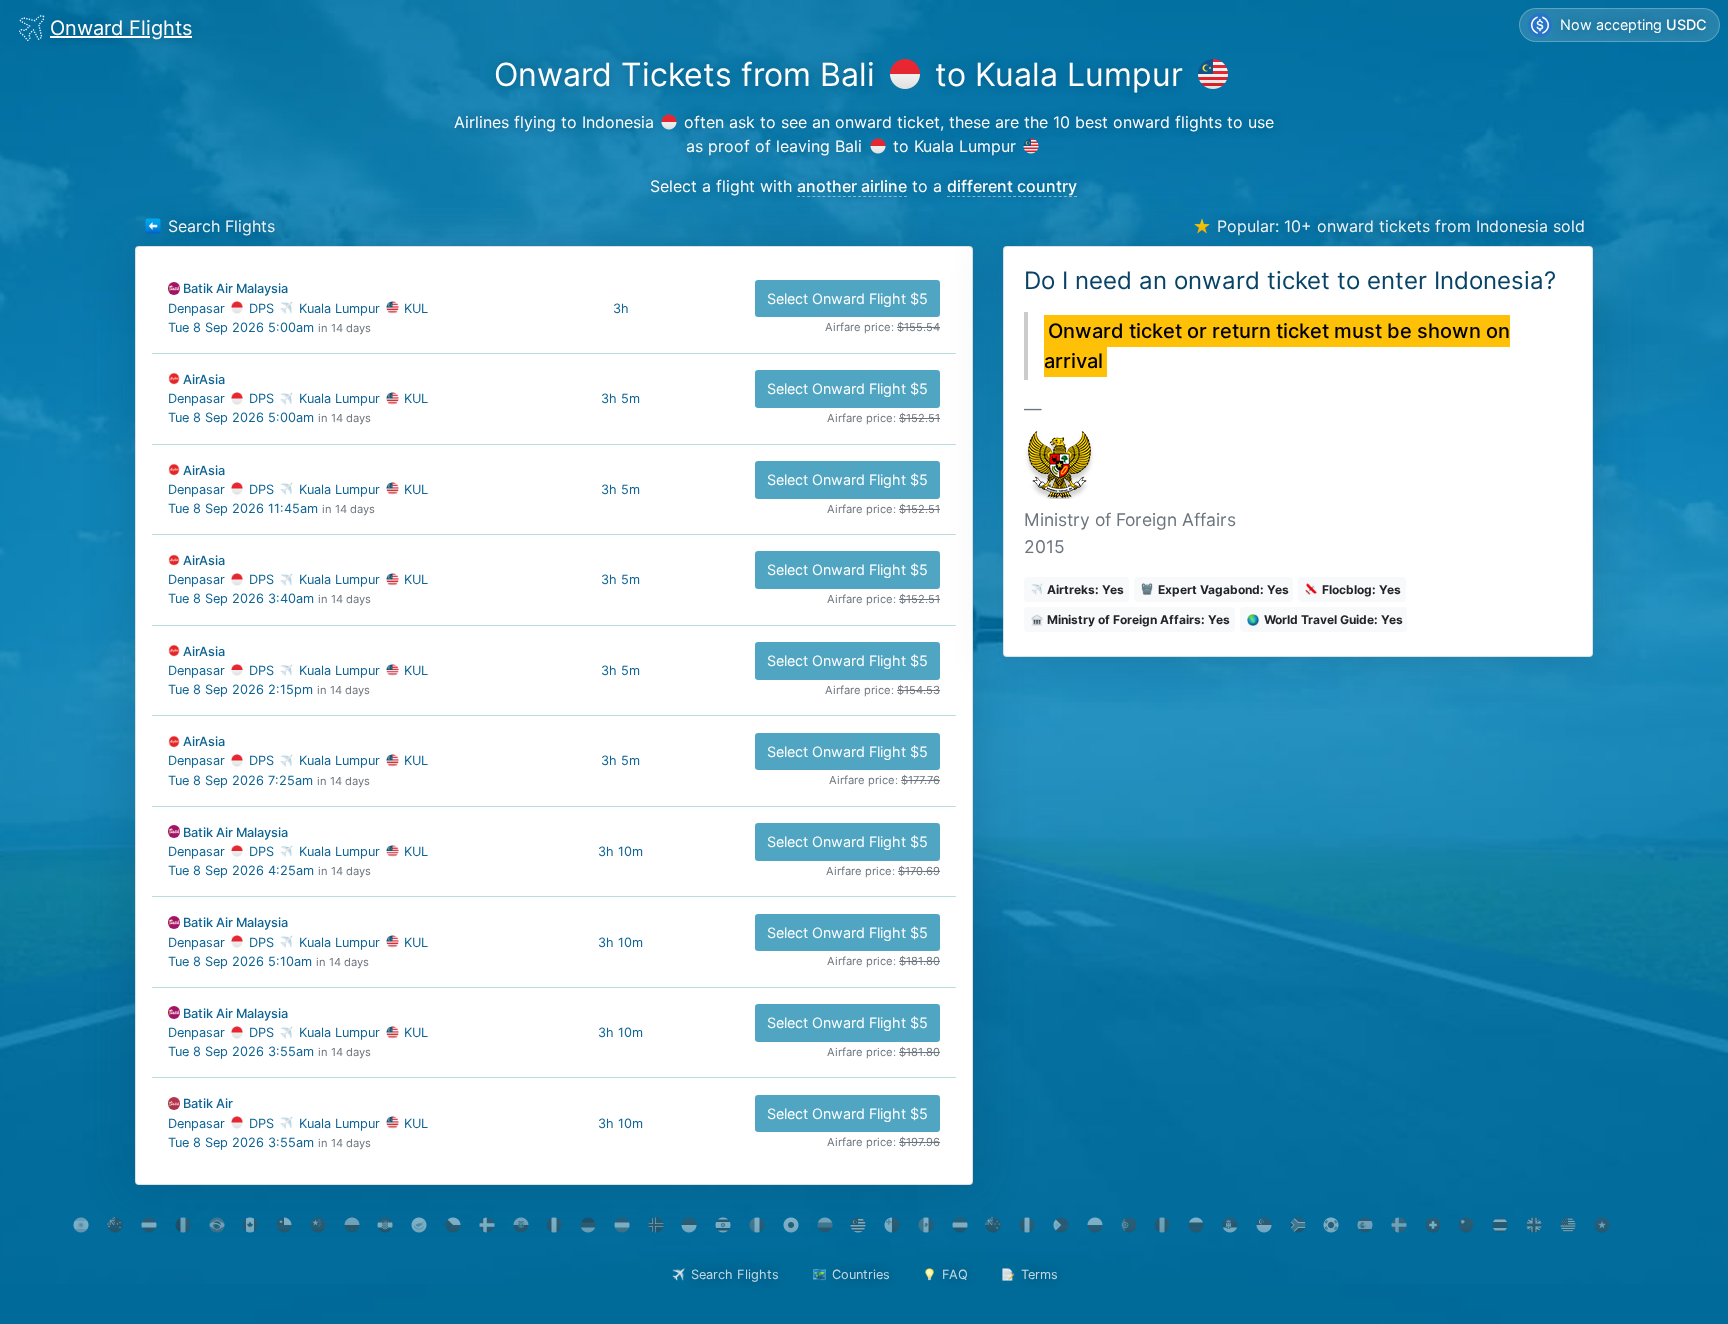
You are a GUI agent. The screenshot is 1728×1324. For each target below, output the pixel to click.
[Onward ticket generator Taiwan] (1466, 1225)
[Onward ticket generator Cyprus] (419, 1225)
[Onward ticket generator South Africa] (1297, 1225)
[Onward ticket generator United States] (1567, 1225)
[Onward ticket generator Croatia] (385, 1225)
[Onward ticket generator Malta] (892, 1225)
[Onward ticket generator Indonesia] (689, 1225)
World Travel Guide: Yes (1332, 619)
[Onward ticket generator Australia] (115, 1225)
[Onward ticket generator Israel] (723, 1225)
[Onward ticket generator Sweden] (1398, 1225)
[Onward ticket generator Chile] (284, 1225)
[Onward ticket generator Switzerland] (1432, 1225)
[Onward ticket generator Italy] (757, 1225)
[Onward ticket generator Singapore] (1263, 1225)
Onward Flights (121, 28)
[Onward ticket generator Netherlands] (959, 1225)
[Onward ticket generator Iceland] (655, 1225)
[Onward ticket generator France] (554, 1225)
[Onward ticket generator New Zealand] (993, 1225)
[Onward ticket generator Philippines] (1061, 1225)
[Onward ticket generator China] (317, 1225)
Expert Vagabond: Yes (1222, 589)
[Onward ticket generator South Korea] (1331, 1225)
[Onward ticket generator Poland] (1094, 1225)
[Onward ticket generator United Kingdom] (1534, 1225)
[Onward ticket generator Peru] (1027, 1225)
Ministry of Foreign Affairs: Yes (1137, 619)
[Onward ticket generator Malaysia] (858, 1225)
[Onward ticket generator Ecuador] (520, 1225)
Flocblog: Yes (1360, 589)
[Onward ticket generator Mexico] (926, 1225)
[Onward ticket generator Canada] (250, 1225)
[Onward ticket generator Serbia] (1230, 1225)
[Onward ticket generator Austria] (149, 1225)
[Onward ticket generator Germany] (588, 1225)
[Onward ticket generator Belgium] (182, 1225)
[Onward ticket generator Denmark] (486, 1225)
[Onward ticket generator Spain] (1365, 1225)
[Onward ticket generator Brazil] (216, 1225)
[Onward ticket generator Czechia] (453, 1225)
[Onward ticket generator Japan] (790, 1225)
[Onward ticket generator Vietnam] (1601, 1225)
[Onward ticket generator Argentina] (81, 1225)
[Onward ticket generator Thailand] (1500, 1225)
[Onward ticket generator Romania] (1162, 1225)
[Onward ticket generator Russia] (1196, 1225)
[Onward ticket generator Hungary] (622, 1225)
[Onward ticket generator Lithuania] (824, 1225)
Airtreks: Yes (1084, 589)
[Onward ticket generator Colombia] (351, 1225)
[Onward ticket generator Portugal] (1128, 1225)
